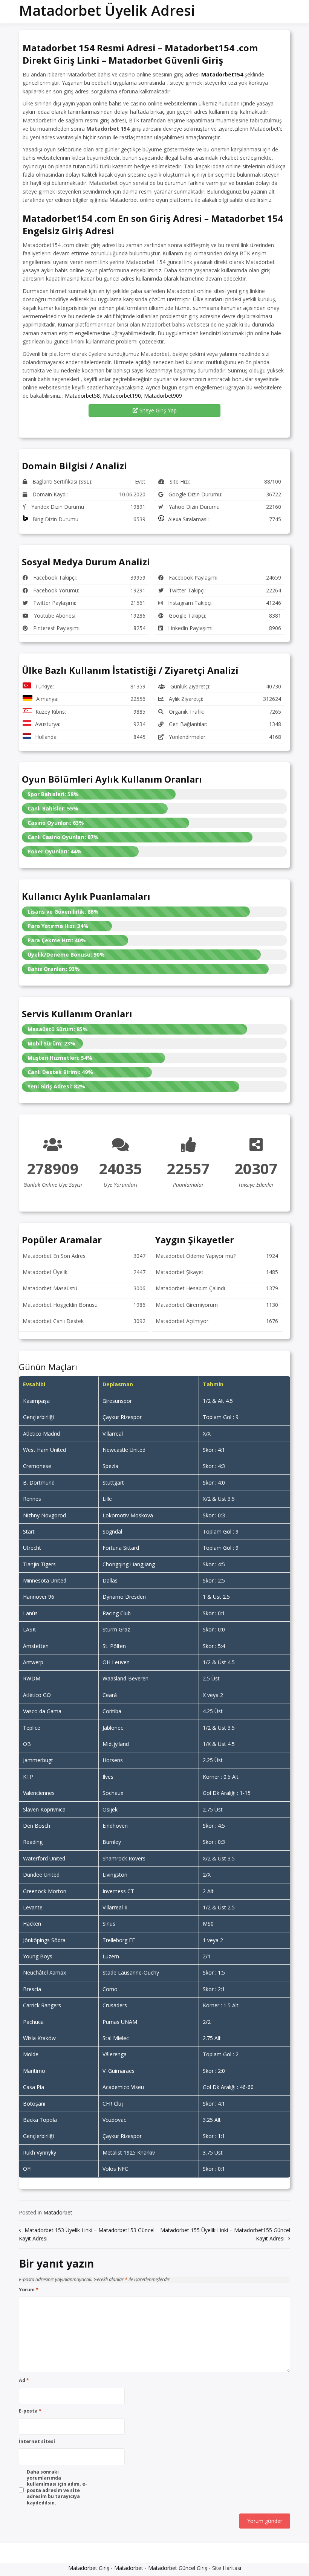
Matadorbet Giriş (89, 2568)
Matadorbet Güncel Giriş (178, 2568)
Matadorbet (58, 2212)
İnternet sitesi (37, 2442)
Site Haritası (227, 2568)
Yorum (29, 2290)
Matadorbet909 (163, 396)
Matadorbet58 (82, 396)
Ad (24, 2381)
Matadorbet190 (122, 396)
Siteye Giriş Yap (157, 410)
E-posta (30, 2411)
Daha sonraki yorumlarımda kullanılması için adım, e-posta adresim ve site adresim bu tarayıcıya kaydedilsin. (57, 2487)
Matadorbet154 (222, 74)
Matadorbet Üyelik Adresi (107, 10)
